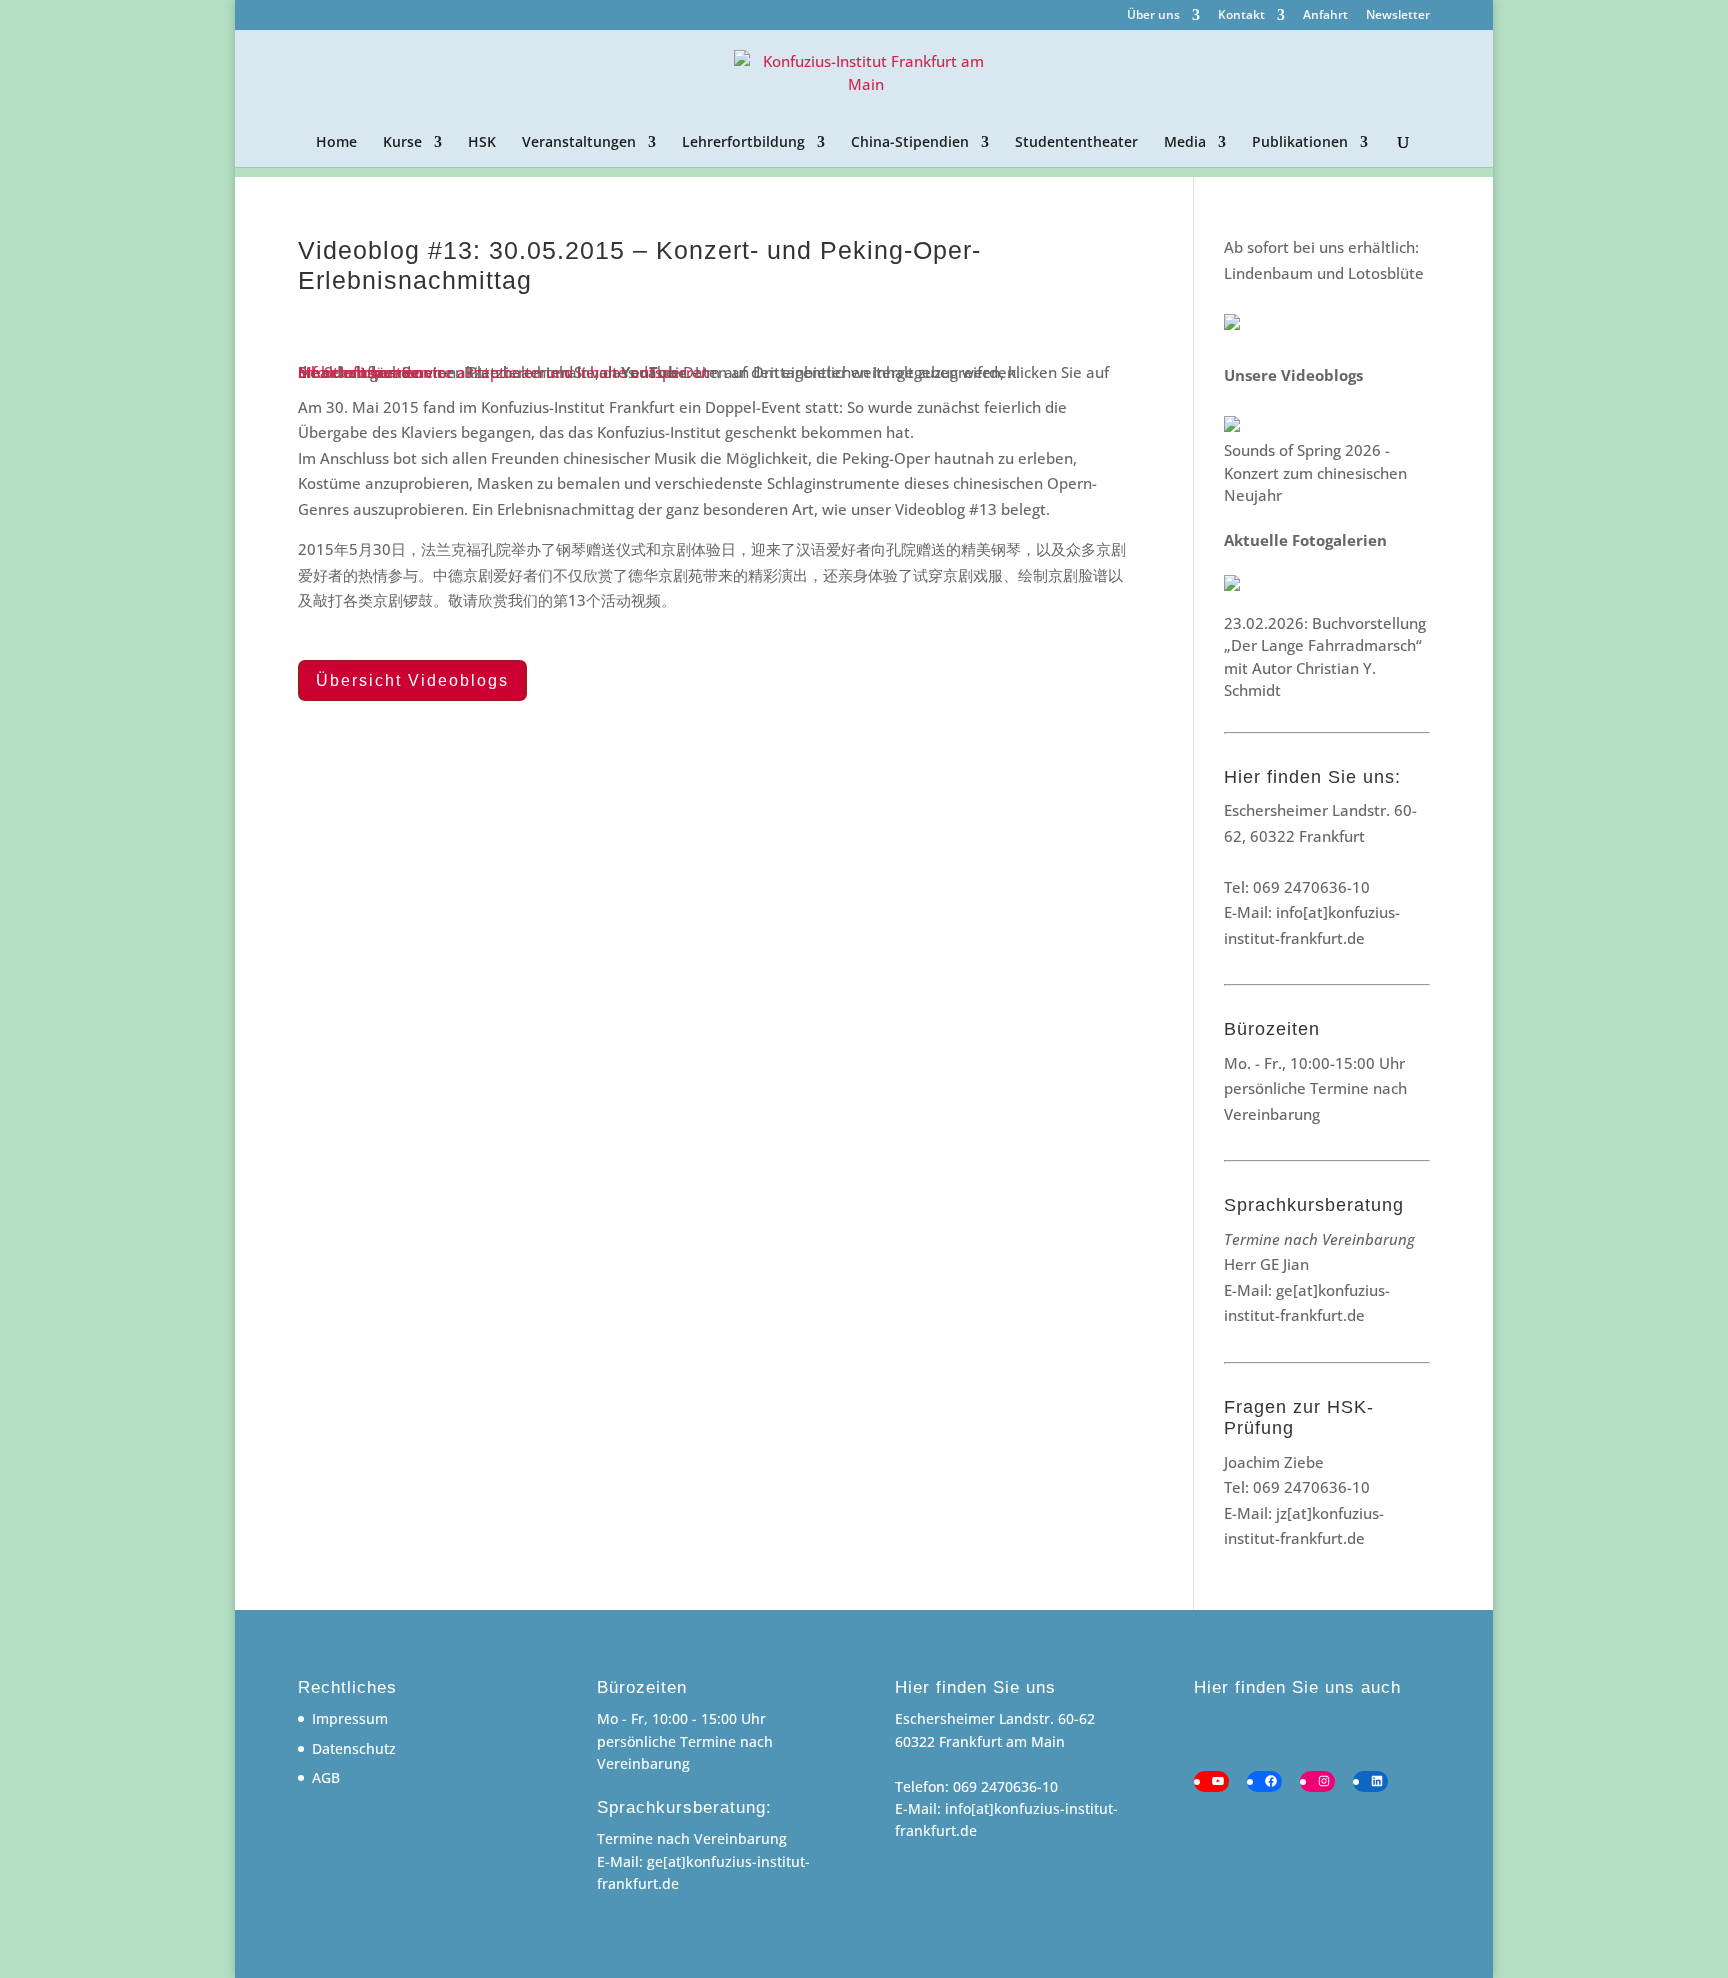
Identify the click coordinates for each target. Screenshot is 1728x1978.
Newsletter (1398, 16)
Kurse (402, 143)
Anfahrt (1325, 16)
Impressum (350, 1718)
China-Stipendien (910, 143)
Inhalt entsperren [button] (360, 372)
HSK (482, 143)
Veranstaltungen (579, 143)
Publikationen (1300, 143)
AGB (326, 1777)
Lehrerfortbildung (743, 143)
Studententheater (1076, 143)
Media (1185, 143)
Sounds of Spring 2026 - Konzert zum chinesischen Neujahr (1315, 472)
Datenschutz (354, 1748)
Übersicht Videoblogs (412, 680)
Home (336, 143)
